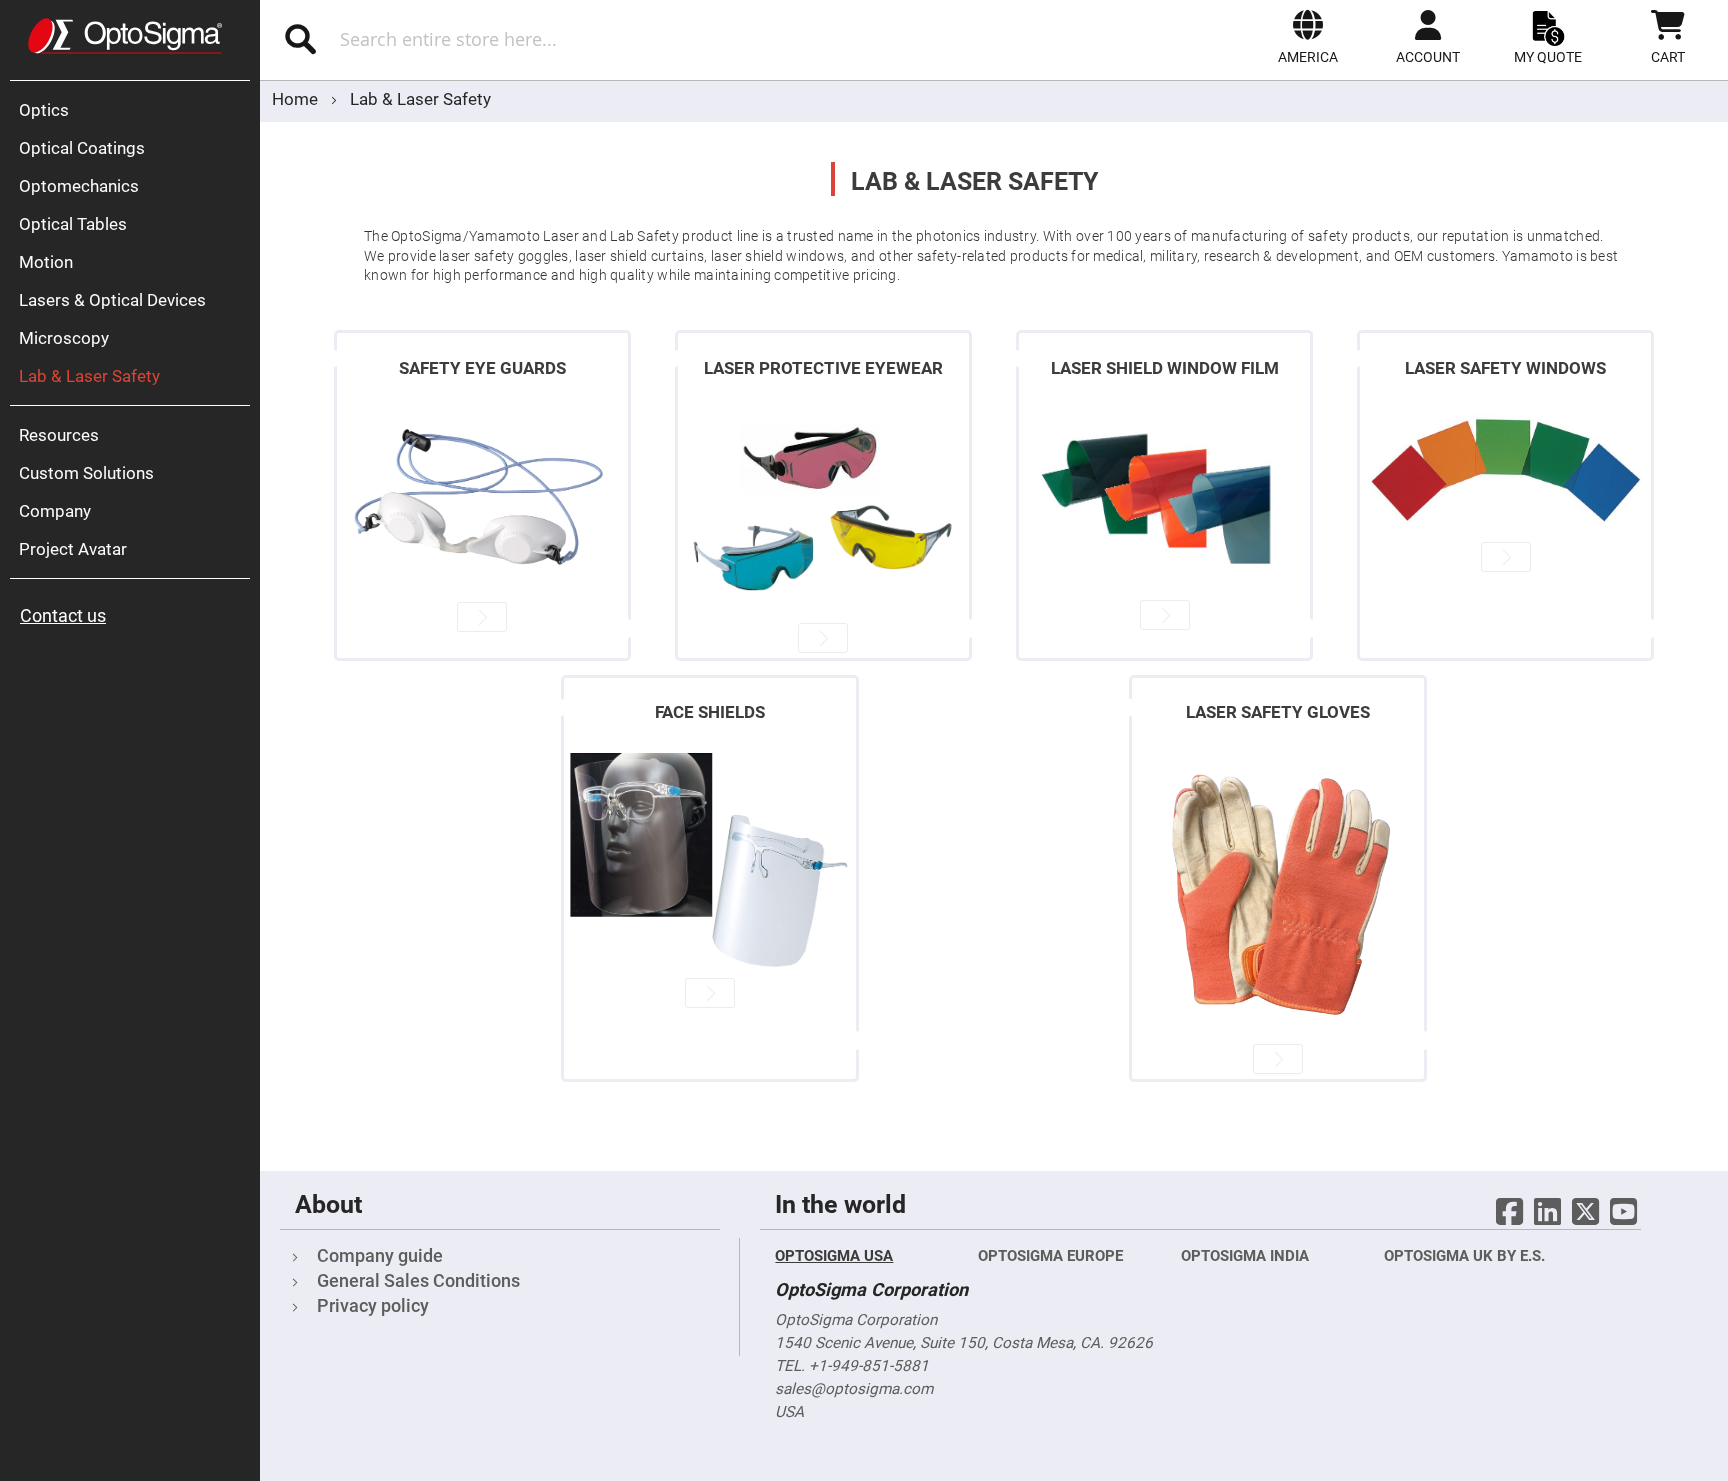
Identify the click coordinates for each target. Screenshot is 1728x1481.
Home (297, 99)
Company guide (380, 1255)
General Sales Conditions (418, 1280)
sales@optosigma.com (854, 1389)
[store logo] (125, 36)
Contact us (63, 615)
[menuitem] (135, 110)
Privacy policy (373, 1305)
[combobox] (523, 39)
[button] (1308, 37)
